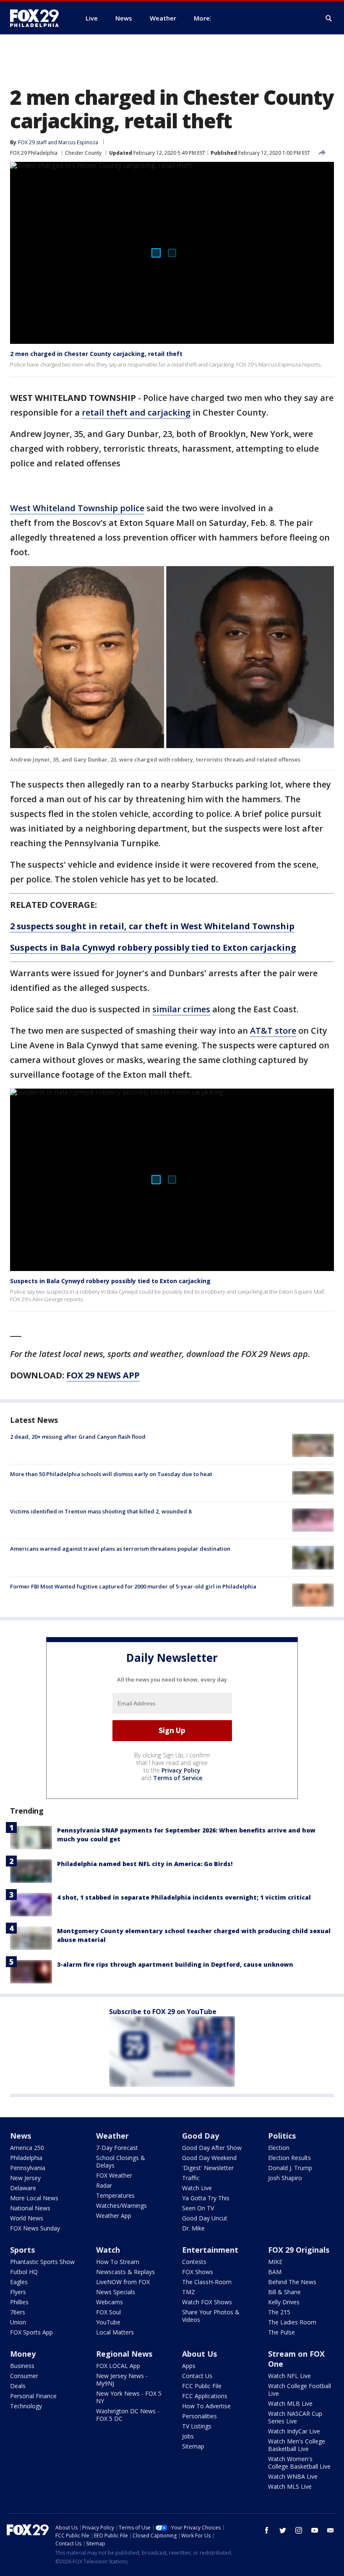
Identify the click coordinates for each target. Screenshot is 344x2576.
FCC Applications (205, 2396)
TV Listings (197, 2426)
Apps (189, 2366)
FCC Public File (202, 2386)
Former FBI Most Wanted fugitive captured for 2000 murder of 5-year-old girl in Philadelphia (133, 1586)
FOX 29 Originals (299, 2250)
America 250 (27, 2148)
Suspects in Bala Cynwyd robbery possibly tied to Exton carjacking (110, 1281)
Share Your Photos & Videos (211, 2316)
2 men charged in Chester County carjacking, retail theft (96, 354)
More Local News (34, 2198)
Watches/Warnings (121, 2206)
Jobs (188, 2436)
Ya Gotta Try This (206, 2198)
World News (27, 2218)
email (331, 2530)
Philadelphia (26, 2158)
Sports (22, 2250)
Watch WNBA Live (293, 2476)
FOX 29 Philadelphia (34, 153)
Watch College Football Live (300, 2390)
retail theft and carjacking (136, 412)
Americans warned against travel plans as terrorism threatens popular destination (120, 1549)
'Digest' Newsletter (208, 2168)
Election (279, 2148)
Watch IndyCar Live (294, 2431)
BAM (275, 2272)
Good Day (201, 2136)
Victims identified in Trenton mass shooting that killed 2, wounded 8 (101, 1511)
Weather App (114, 2216)
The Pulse (281, 2332)
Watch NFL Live (289, 2376)
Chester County (83, 153)
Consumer (24, 2376)
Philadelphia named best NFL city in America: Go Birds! (145, 1864)
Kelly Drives (284, 2302)
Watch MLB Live (290, 2403)
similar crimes (181, 1009)
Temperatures (115, 2195)
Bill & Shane (284, 2292)
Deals (18, 2386)
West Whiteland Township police (77, 508)
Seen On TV (198, 2208)
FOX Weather (114, 2175)
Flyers (18, 2292)
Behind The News (292, 2282)
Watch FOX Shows (207, 2302)
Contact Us (197, 2376)
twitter (283, 2530)
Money (23, 2354)
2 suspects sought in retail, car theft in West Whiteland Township (152, 926)
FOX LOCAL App (118, 2366)
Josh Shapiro (285, 2178)
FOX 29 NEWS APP (103, 1375)
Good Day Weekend (209, 2158)
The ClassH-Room (207, 2282)
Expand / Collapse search (329, 18)
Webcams (109, 2302)
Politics (282, 2136)
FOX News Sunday (35, 2228)
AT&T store (273, 1031)
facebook (267, 2530)
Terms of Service (178, 1778)
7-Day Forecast (117, 2148)
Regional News (124, 2354)
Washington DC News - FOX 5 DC (128, 2415)
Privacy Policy (181, 1770)
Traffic (191, 2178)
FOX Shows (198, 2272)
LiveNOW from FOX (123, 2282)
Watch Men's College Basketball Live (297, 2445)
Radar (104, 2185)
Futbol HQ (24, 2272)
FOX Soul (108, 2312)
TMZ (189, 2292)
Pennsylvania (28, 2168)
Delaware (23, 2188)
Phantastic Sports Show (42, 2262)
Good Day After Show (212, 2148)
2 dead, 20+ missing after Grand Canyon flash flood (78, 1437)
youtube (315, 2530)
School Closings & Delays (121, 2161)
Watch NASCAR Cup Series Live (295, 2417)
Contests (194, 2262)
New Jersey (25, 2178)
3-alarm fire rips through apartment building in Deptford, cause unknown (175, 1964)
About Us (199, 2354)
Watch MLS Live (290, 2486)
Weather (112, 2136)
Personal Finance (33, 2396)
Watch (108, 2250)
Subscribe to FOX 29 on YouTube (163, 2012)
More (202, 18)
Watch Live (197, 2188)
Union (18, 2322)
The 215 (279, 2312)
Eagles (19, 2282)
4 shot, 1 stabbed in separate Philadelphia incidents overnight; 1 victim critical (184, 1897)
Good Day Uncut (205, 2218)
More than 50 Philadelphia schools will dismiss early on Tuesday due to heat (111, 1474)
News (21, 2136)
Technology (26, 2406)
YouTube (108, 2322)
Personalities (199, 2416)
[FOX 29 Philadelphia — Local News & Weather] (38, 18)
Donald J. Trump (290, 2168)
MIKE (275, 2262)
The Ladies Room (292, 2322)
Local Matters (115, 2332)
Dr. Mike (193, 2228)
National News (30, 2208)
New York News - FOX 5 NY (129, 2397)
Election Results (289, 2158)
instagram (299, 2530)
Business (22, 2366)
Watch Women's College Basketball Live (299, 2463)
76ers (18, 2312)
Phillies (19, 2302)
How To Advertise (206, 2406)
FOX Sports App (31, 2332)
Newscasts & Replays (125, 2272)
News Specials (116, 2292)
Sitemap (193, 2446)
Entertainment (210, 2250)
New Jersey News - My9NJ (122, 2380)
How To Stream (118, 2262)
